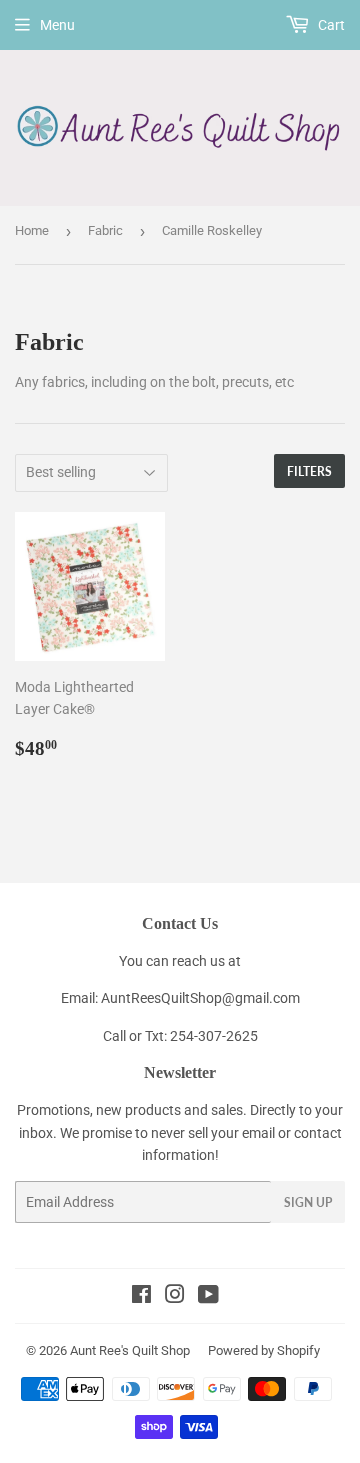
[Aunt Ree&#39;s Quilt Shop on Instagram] (175, 1297)
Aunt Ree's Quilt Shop (130, 1350)
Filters (309, 471)
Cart (330, 25)
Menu (57, 25)
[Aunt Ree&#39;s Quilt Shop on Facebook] (141, 1297)
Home (32, 230)
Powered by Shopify (264, 1350)
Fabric (105, 230)
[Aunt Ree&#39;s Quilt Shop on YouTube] (208, 1297)
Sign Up (308, 1202)
